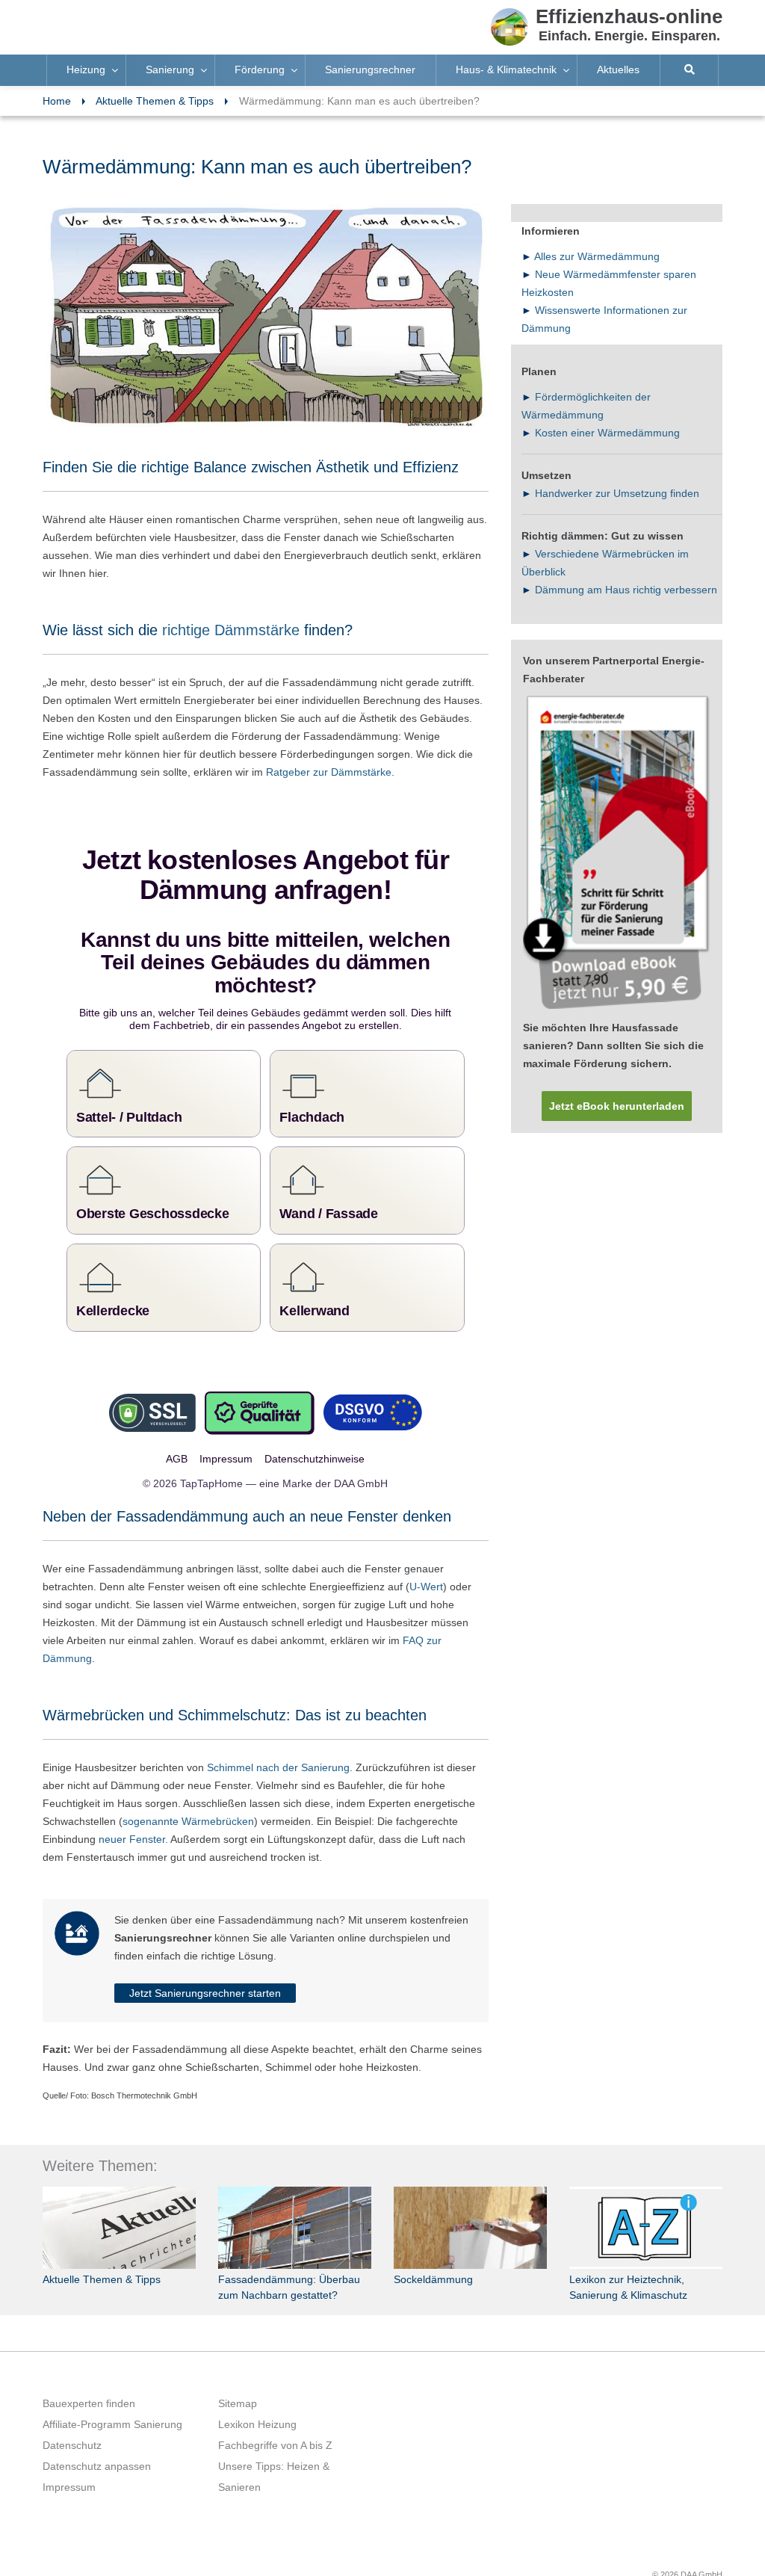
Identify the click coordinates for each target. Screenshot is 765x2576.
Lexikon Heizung (257, 2402)
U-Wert (426, 1564)
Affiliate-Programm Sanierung (112, 2402)
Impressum (69, 2465)
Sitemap (238, 2381)
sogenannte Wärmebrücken (188, 1799)
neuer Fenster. (133, 1817)
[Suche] (690, 70)
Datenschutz (72, 2423)
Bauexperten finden (89, 2381)
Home (57, 101)
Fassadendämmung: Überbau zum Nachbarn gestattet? (289, 2265)
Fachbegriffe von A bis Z (275, 2423)
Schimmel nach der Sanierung (278, 1745)
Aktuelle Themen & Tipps (155, 101)
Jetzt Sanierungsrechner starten (205, 1971)
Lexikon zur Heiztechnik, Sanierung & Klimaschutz (628, 2265)
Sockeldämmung (433, 2257)
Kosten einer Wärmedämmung (607, 433)
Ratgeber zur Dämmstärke (329, 772)
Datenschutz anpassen (97, 2444)
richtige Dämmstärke (233, 630)
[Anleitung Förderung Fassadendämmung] (617, 853)
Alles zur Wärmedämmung (597, 256)
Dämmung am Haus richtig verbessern (626, 590)
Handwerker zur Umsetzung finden (617, 493)
